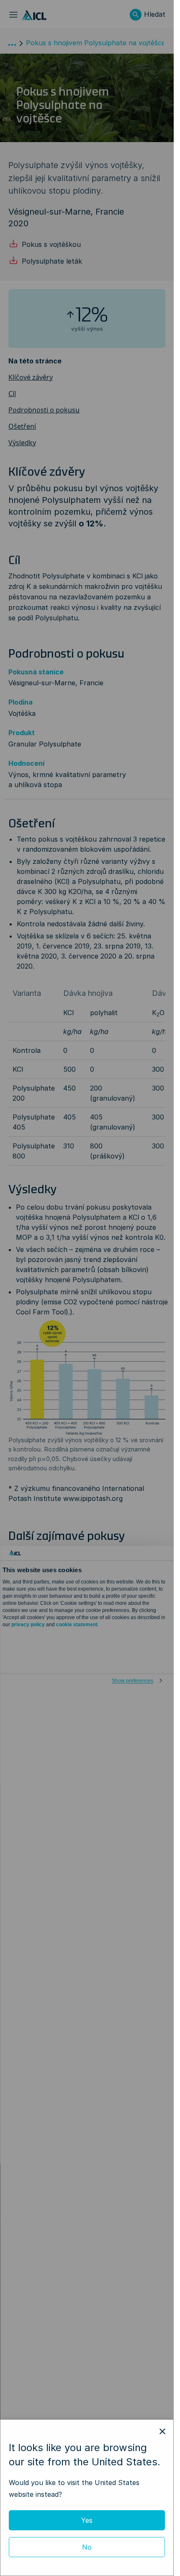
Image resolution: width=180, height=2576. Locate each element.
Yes (87, 2520)
